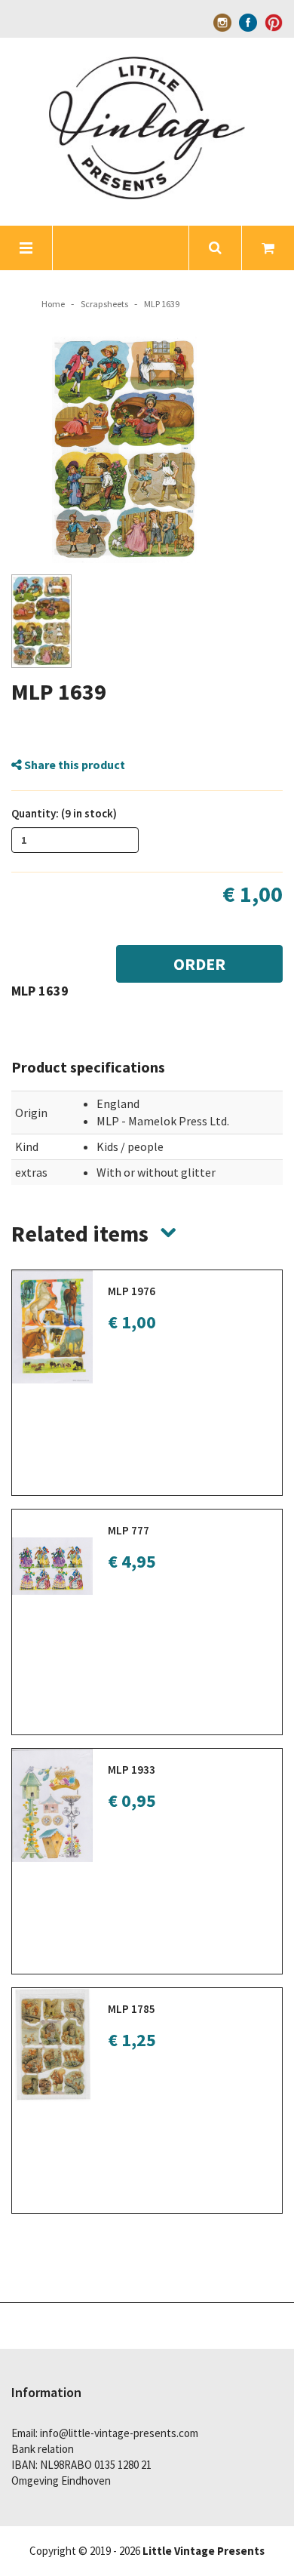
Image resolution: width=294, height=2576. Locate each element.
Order (199, 964)
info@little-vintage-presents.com (119, 2433)
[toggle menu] (26, 248)
